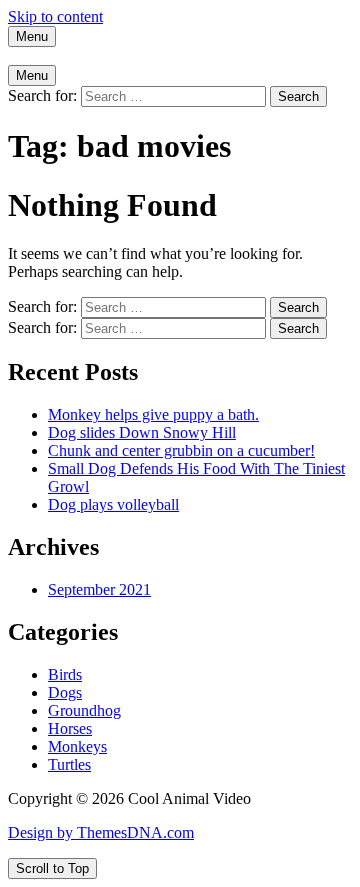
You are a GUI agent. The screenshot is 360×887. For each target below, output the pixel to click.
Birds (65, 674)
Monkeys (77, 746)
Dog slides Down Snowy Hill (142, 432)
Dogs (65, 692)
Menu (32, 36)
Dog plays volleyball (113, 504)
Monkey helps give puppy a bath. (153, 414)
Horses (70, 728)
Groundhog (84, 710)
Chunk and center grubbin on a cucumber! (181, 450)
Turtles (69, 764)
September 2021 (99, 589)
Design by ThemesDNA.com (101, 832)
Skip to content (55, 16)
